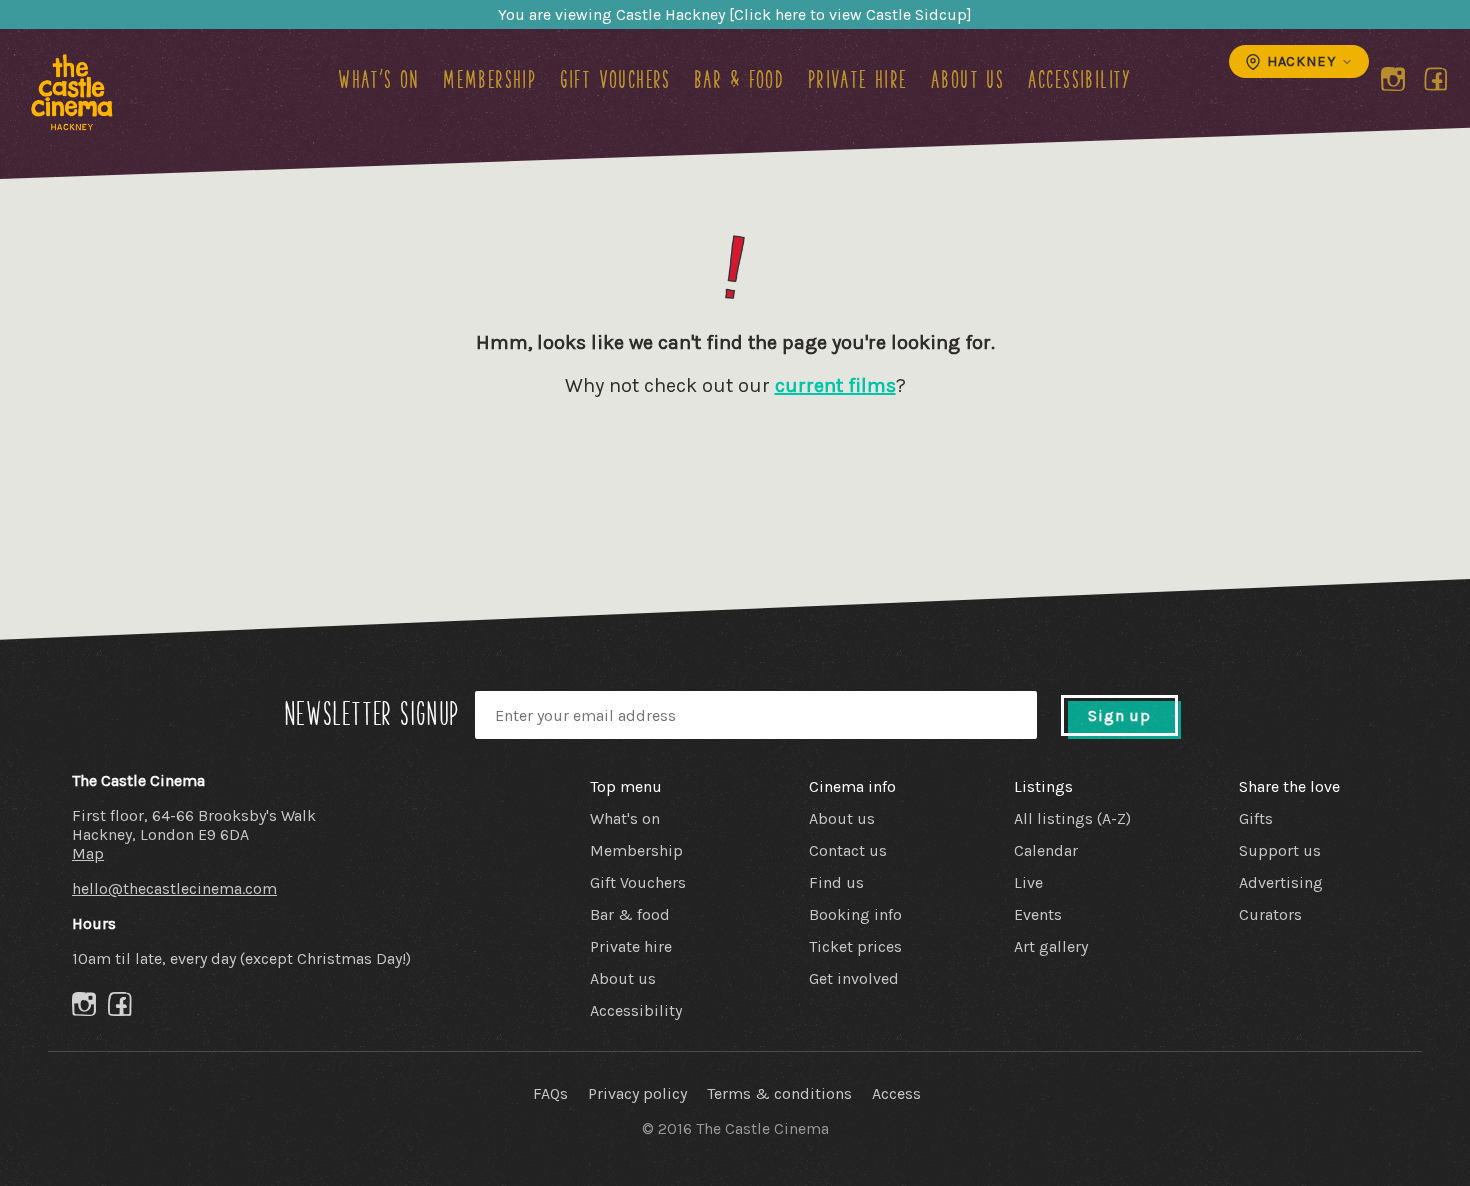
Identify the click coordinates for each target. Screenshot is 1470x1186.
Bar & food (739, 79)
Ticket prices (855, 946)
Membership (489, 79)
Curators (1270, 914)
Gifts (1256, 818)
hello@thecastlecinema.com (174, 888)
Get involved (854, 978)
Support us (1280, 850)
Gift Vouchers (615, 79)
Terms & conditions (779, 1093)
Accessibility (1080, 79)
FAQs (550, 1093)
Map (88, 853)
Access (896, 1093)
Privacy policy (637, 1093)
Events (1038, 914)
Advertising (1281, 882)
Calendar (1046, 850)
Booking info (855, 914)
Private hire (858, 79)
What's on (379, 79)
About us (967, 79)
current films (835, 385)
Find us (836, 882)
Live (1028, 882)
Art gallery (1051, 946)
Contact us (848, 850)
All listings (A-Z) (1072, 818)
